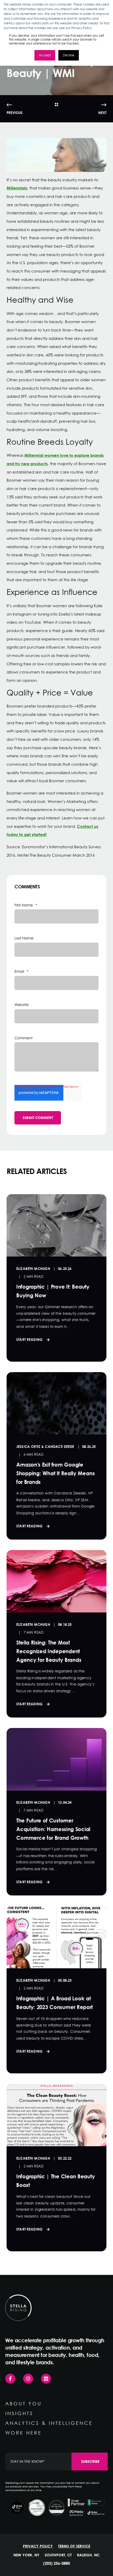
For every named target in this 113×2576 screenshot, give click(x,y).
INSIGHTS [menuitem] (19, 2413)
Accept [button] (45, 55)
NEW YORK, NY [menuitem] (26, 2555)
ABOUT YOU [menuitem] (24, 2404)
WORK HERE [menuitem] (24, 2433)
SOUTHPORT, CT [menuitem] (58, 2555)
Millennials (17, 188)
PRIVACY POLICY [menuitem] (38, 2546)
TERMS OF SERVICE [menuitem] (74, 2546)
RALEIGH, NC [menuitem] (88, 2555)
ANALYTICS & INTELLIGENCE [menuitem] (49, 2423)
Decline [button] (69, 55)
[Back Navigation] (56, 105)
